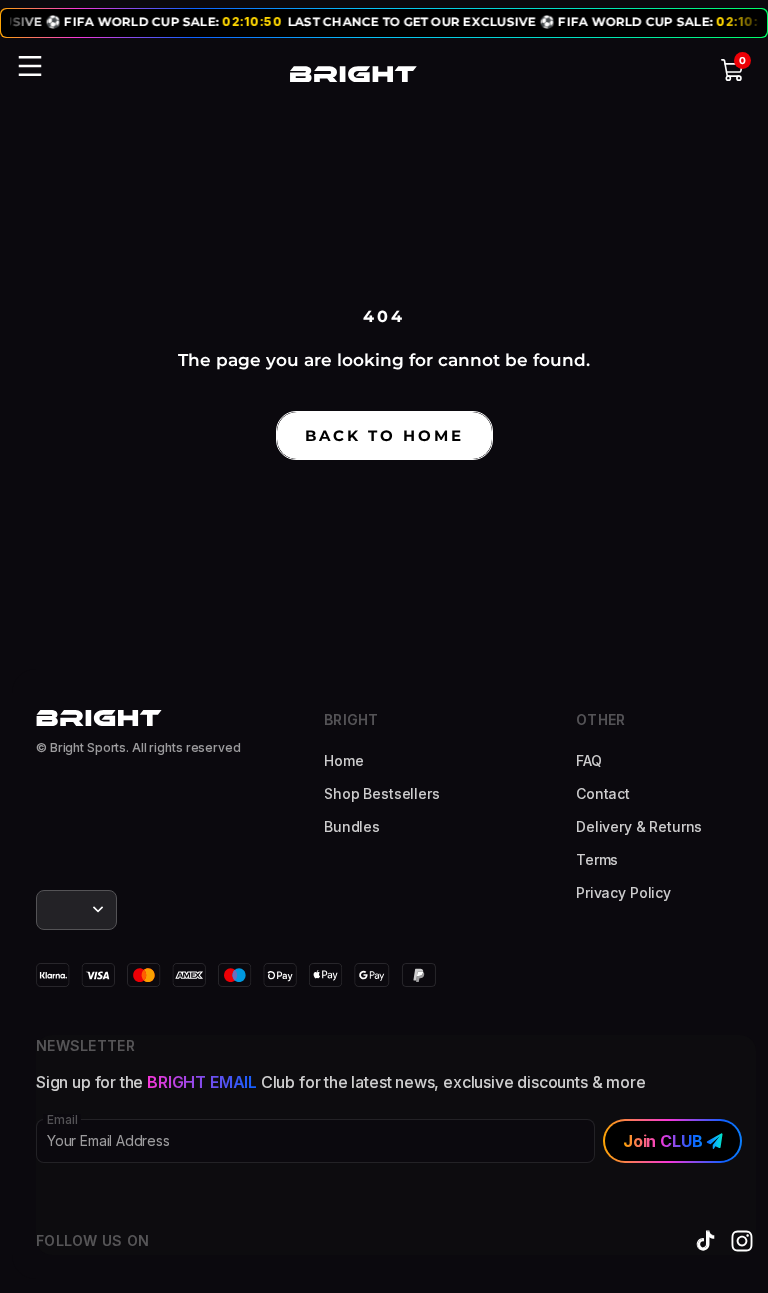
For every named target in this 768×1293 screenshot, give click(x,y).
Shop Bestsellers (382, 793)
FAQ (589, 760)
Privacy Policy (623, 892)
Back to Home (384, 435)
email (62, 1120)
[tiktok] (706, 1241)
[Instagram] (742, 1241)
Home (343, 760)
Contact (603, 793)
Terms (597, 859)
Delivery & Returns (639, 826)
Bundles (352, 826)
